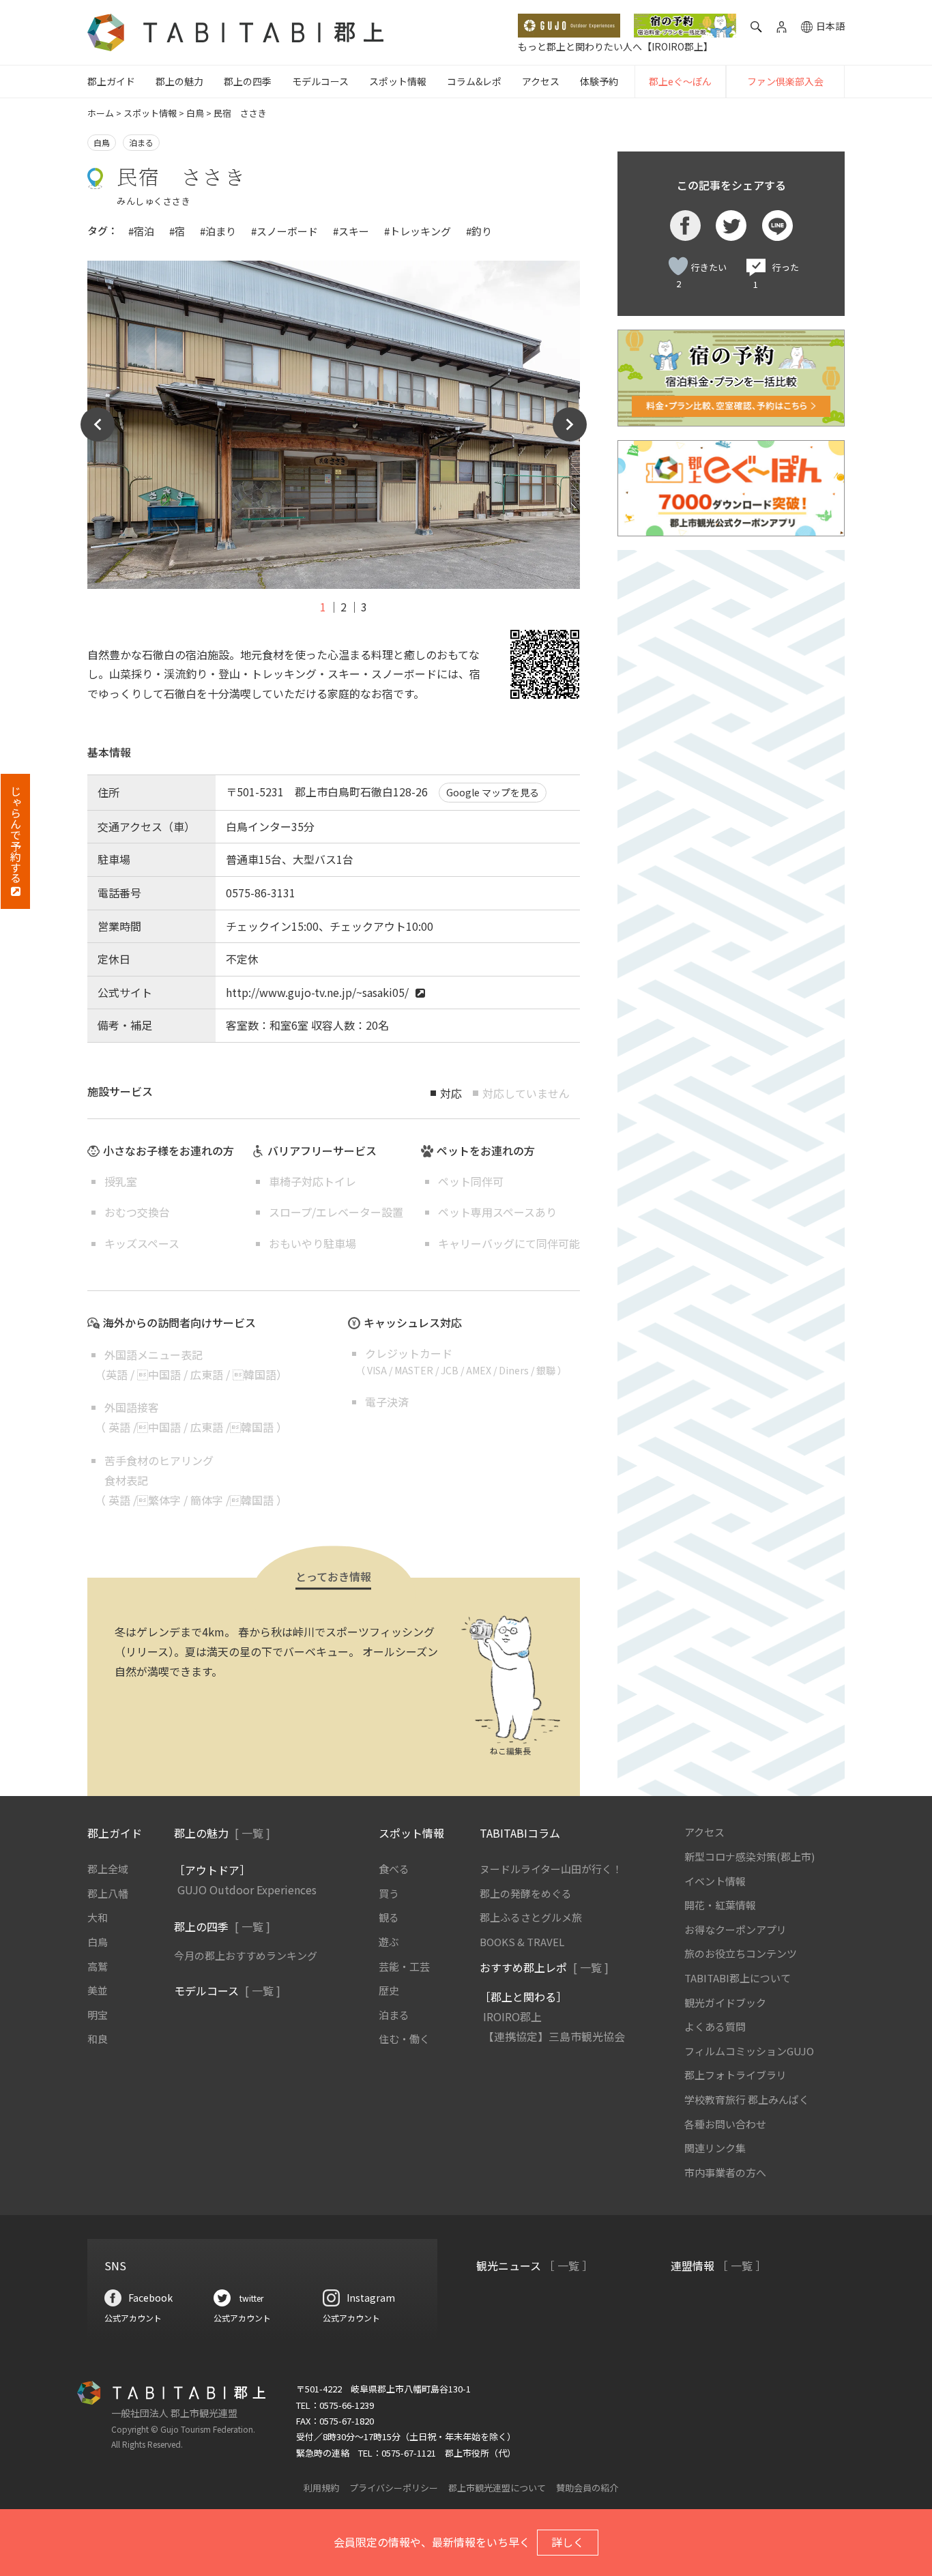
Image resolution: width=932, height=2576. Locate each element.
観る (389, 1917)
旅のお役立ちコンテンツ (741, 1953)
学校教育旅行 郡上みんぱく (747, 2099)
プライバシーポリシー (394, 2488)
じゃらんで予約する (16, 835)
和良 (98, 2039)
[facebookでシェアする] (685, 226)
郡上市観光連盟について (497, 2488)
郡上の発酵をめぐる (526, 1893)
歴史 (389, 1990)
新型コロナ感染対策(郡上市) (749, 1856)
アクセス (541, 81)
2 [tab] (344, 607)
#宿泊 (141, 231)
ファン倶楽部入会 (785, 81)
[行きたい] (678, 266)
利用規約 (321, 2488)
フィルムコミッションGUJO (749, 2051)
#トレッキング (418, 231)
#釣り (479, 231)
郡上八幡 (108, 1893)
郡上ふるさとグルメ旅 (531, 1917)
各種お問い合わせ (725, 2124)
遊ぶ (389, 1942)
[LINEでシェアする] (777, 226)
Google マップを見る (493, 792)
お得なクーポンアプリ (736, 1929)
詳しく (568, 2542)
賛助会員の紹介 (587, 2488)
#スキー (351, 231)
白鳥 (195, 113)
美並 (98, 1990)
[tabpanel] (334, 425)
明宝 (98, 2015)
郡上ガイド (111, 81)
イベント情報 (715, 1881)
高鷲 (98, 1966)
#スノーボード (285, 231)
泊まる (141, 142)
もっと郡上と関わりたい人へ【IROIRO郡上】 (615, 46)
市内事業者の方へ (725, 2172)
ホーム (101, 113)
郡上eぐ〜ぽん (680, 81)
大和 (98, 1917)
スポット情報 (398, 81)
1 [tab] (323, 607)
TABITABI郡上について (738, 1978)
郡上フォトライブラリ (736, 2075)
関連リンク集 (715, 2148)
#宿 (177, 231)
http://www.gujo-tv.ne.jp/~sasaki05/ (317, 992)
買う (389, 1893)
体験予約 (599, 81)
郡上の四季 (248, 81)
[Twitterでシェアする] (731, 226)
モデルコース (320, 81)
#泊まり (218, 231)
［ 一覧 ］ (568, 2266)
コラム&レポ (474, 81)
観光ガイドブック (725, 2002)
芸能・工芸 (404, 1966)
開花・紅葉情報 (720, 1905)
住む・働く (404, 2039)
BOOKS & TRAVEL (522, 1942)
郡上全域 (108, 1869)
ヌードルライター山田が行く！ (551, 1869)
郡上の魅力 (179, 81)
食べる (394, 1869)
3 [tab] (364, 607)
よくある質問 (715, 2026)
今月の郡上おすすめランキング (246, 1955)
